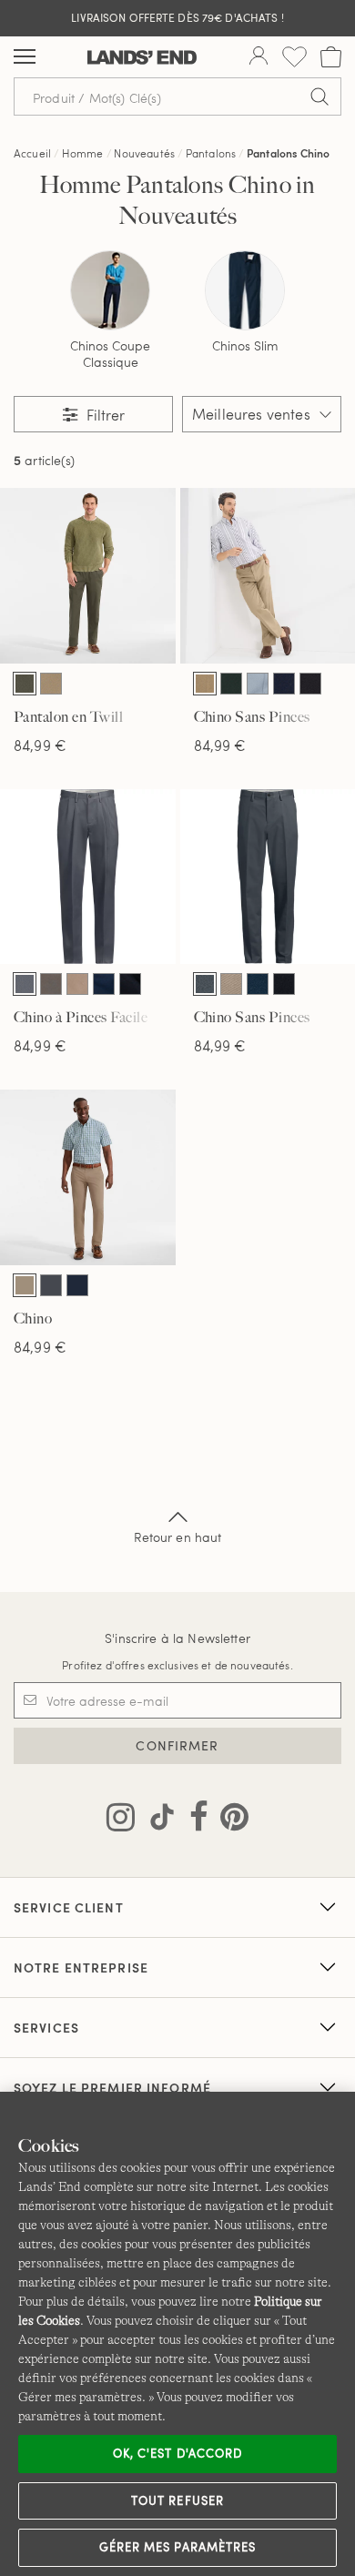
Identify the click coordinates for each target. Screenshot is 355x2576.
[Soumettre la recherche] (319, 96)
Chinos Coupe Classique (110, 354)
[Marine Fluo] (284, 684)
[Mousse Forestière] (25, 684)
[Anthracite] (25, 984)
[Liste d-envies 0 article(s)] (294, 57)
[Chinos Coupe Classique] (110, 290)
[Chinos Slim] (245, 290)
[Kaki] (205, 684)
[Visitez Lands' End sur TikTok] (157, 1820)
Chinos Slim (245, 346)
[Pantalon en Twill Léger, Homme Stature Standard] (88, 576)
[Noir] (310, 684)
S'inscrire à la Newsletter (177, 1638)
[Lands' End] (142, 57)
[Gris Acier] (51, 1285)
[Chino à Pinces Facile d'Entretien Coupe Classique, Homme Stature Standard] (88, 877)
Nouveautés (144, 153)
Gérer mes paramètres (177, 2547)
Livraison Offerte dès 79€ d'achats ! (177, 17)
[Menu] (25, 57)
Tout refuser (177, 2500)
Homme (83, 153)
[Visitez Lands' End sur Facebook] (193, 1820)
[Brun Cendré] (51, 984)
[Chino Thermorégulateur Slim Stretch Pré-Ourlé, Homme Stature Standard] (88, 1177)
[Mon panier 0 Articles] (331, 57)
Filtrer (104, 415)
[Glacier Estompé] (258, 684)
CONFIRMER (177, 1745)
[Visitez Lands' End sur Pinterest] (229, 1820)
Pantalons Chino (288, 153)
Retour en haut (178, 1537)
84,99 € (40, 745)
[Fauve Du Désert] (51, 684)
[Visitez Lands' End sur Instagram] (121, 1820)
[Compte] (259, 57)
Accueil (32, 153)
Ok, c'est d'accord (177, 2453)
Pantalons (211, 153)
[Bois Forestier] (231, 684)
